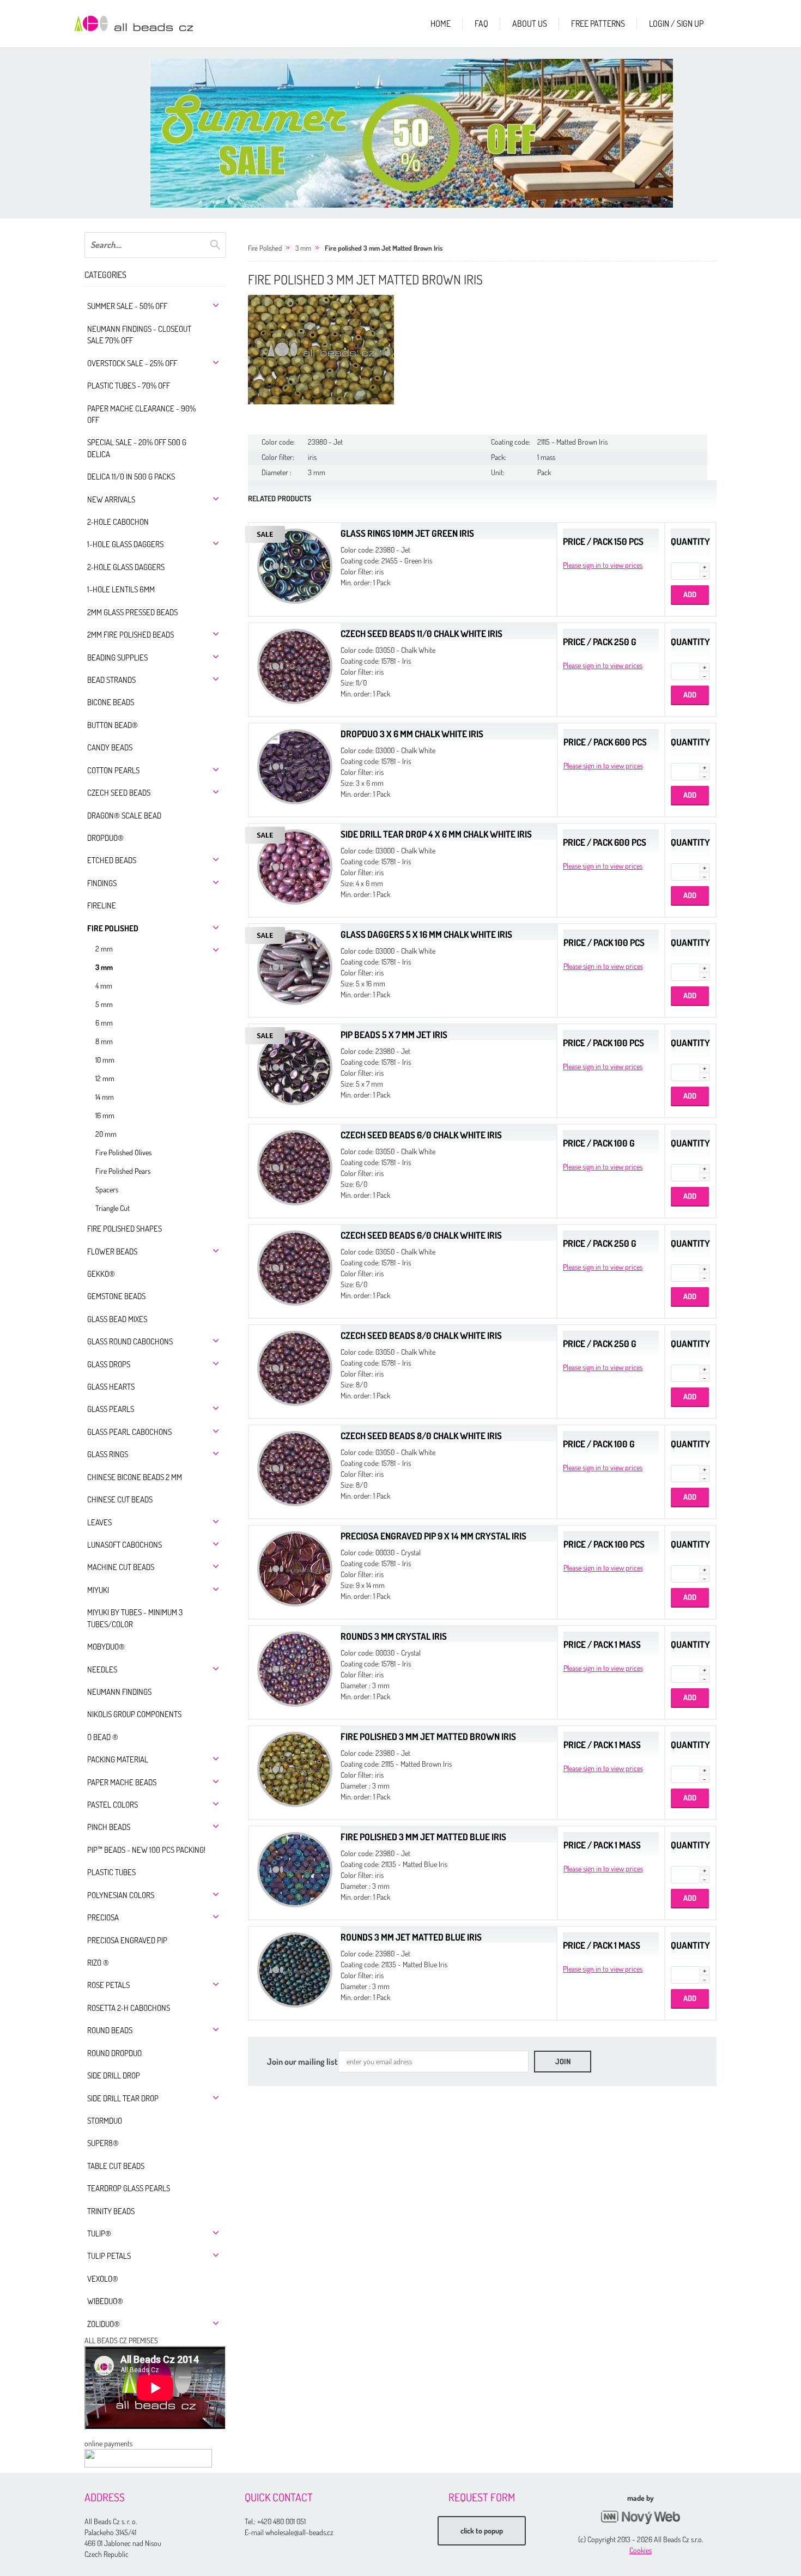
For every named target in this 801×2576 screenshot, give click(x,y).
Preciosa (103, 1917)
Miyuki (98, 1590)
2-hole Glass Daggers (126, 567)
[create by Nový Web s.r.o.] (640, 2517)
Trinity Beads (111, 2211)
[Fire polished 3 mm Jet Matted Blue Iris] (295, 1868)
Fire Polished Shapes (125, 1229)
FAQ (481, 23)
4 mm (104, 986)
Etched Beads (112, 860)
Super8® (103, 2143)
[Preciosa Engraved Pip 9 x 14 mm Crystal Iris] (295, 1568)
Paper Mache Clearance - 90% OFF (141, 414)
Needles (102, 1669)
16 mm (105, 1115)
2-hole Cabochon (118, 522)
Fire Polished (113, 928)
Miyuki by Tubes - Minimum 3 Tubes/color (135, 1618)
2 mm (104, 948)
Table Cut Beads (116, 2166)
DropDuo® (105, 838)
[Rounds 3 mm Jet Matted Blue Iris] (295, 1969)
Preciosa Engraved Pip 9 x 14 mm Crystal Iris (433, 1536)
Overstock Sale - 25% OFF (132, 363)
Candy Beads (110, 747)
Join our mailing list (302, 2062)
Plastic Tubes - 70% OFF (129, 386)
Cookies (641, 2550)
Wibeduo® (105, 2301)
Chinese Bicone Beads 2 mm (135, 1477)
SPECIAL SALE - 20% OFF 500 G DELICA (137, 448)
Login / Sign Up (676, 23)
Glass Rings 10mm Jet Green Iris (407, 533)
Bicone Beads (111, 702)
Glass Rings (108, 1454)
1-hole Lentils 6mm (121, 589)
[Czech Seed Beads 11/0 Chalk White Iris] (295, 665)
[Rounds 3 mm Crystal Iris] (295, 1668)
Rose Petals (108, 1985)
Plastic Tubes (111, 1872)
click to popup (482, 2530)
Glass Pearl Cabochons (129, 1432)
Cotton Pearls (113, 770)
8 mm (104, 1041)
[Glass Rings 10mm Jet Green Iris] (295, 565)
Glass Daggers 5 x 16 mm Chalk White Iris (426, 934)
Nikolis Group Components (134, 1714)
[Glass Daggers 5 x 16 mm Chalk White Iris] (295, 966)
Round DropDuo (114, 2053)
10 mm (105, 1060)
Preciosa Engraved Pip (127, 1940)
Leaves (99, 1522)
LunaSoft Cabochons (125, 1545)
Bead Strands (111, 680)
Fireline (102, 905)
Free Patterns (598, 23)
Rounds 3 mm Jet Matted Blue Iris (411, 1937)
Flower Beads (112, 1251)
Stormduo (105, 2121)
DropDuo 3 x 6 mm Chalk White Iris (412, 734)
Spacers (107, 1189)
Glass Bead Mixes (117, 1319)
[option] (411, 133)
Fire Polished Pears (123, 1171)
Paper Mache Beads (122, 1782)
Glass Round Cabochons (130, 1341)
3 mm (104, 967)
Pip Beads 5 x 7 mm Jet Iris (394, 1035)
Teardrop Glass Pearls (129, 2188)
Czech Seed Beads (119, 793)
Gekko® (101, 1274)
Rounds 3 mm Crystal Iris (394, 1636)
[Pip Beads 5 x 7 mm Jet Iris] (295, 1066)
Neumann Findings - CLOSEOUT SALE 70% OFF (139, 335)
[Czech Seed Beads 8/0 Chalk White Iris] (295, 1367)
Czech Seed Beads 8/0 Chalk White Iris (421, 1335)
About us (530, 23)
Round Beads (110, 2030)
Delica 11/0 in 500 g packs (131, 477)
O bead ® (103, 1737)
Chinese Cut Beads (120, 1499)
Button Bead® (113, 725)
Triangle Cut (113, 1208)
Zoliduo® (104, 2324)
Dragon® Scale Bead (124, 816)
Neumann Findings (119, 1692)
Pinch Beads (109, 1827)
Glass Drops (109, 1364)
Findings (102, 883)
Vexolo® (103, 2279)
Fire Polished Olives (123, 1152)
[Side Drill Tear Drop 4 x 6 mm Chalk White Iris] (295, 866)
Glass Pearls (111, 1409)
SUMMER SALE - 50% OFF (127, 306)
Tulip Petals (109, 2256)
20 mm (106, 1134)
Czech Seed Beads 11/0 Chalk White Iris (421, 634)
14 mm (105, 1097)
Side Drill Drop (114, 2075)
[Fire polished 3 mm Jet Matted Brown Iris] (321, 350)
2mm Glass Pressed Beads (132, 612)
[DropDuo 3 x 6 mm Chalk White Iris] (295, 765)
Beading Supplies (117, 657)
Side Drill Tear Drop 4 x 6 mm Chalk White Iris (436, 834)
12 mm (105, 1078)
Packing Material (118, 1759)
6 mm (104, 1023)
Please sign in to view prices (603, 565)
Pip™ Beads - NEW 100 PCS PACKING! (146, 1850)
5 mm (104, 1004)
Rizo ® (98, 1963)
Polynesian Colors (121, 1895)
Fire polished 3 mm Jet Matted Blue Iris (423, 1837)
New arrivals (111, 499)
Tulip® (99, 2233)
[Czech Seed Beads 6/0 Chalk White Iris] (295, 1166)
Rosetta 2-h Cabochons (129, 2008)
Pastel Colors (113, 1805)
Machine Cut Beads (121, 1567)
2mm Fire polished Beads (131, 635)
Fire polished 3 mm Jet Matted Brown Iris (384, 248)
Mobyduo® (106, 1647)
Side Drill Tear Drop (123, 2098)
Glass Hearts (111, 1387)
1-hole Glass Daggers (125, 544)
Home (441, 23)
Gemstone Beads (116, 1296)
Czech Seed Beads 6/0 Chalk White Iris (421, 1135)
